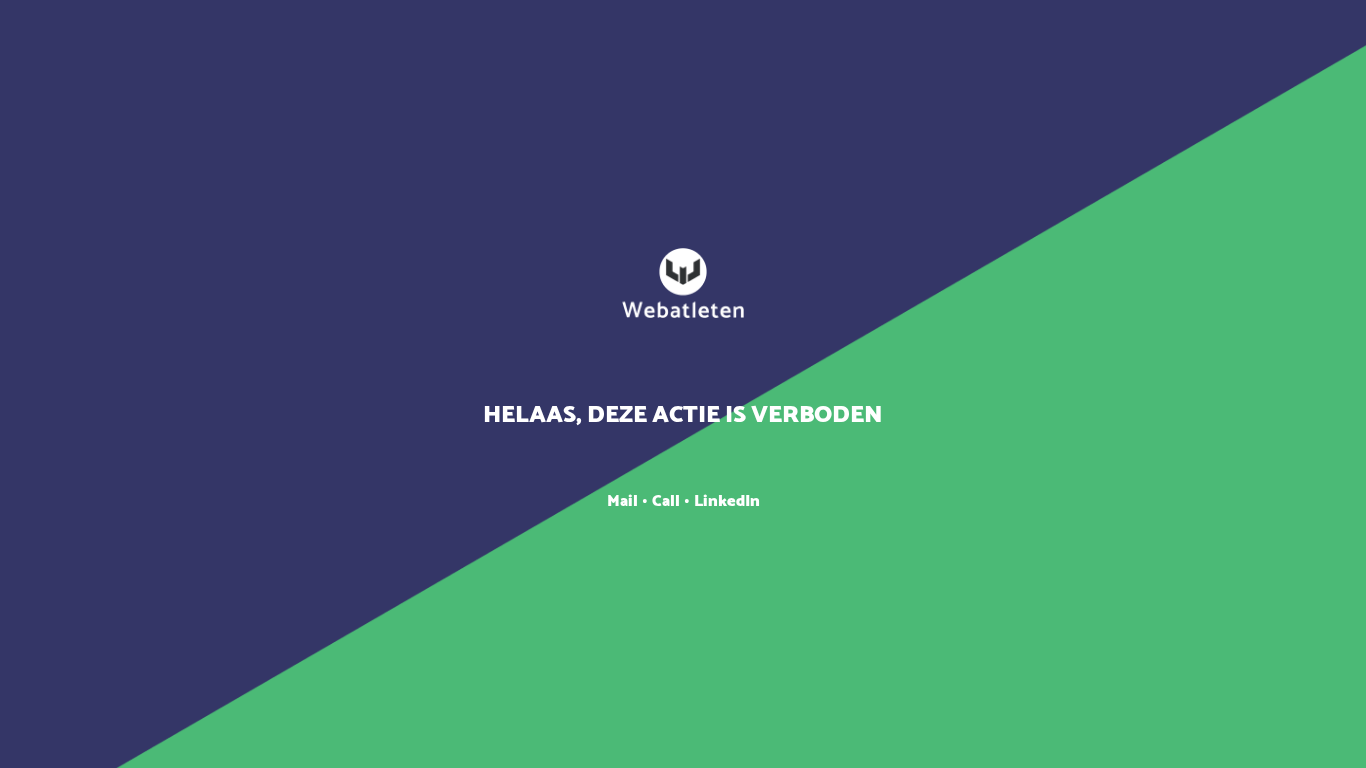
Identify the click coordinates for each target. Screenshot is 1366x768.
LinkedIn (727, 501)
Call (668, 501)
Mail (624, 501)
